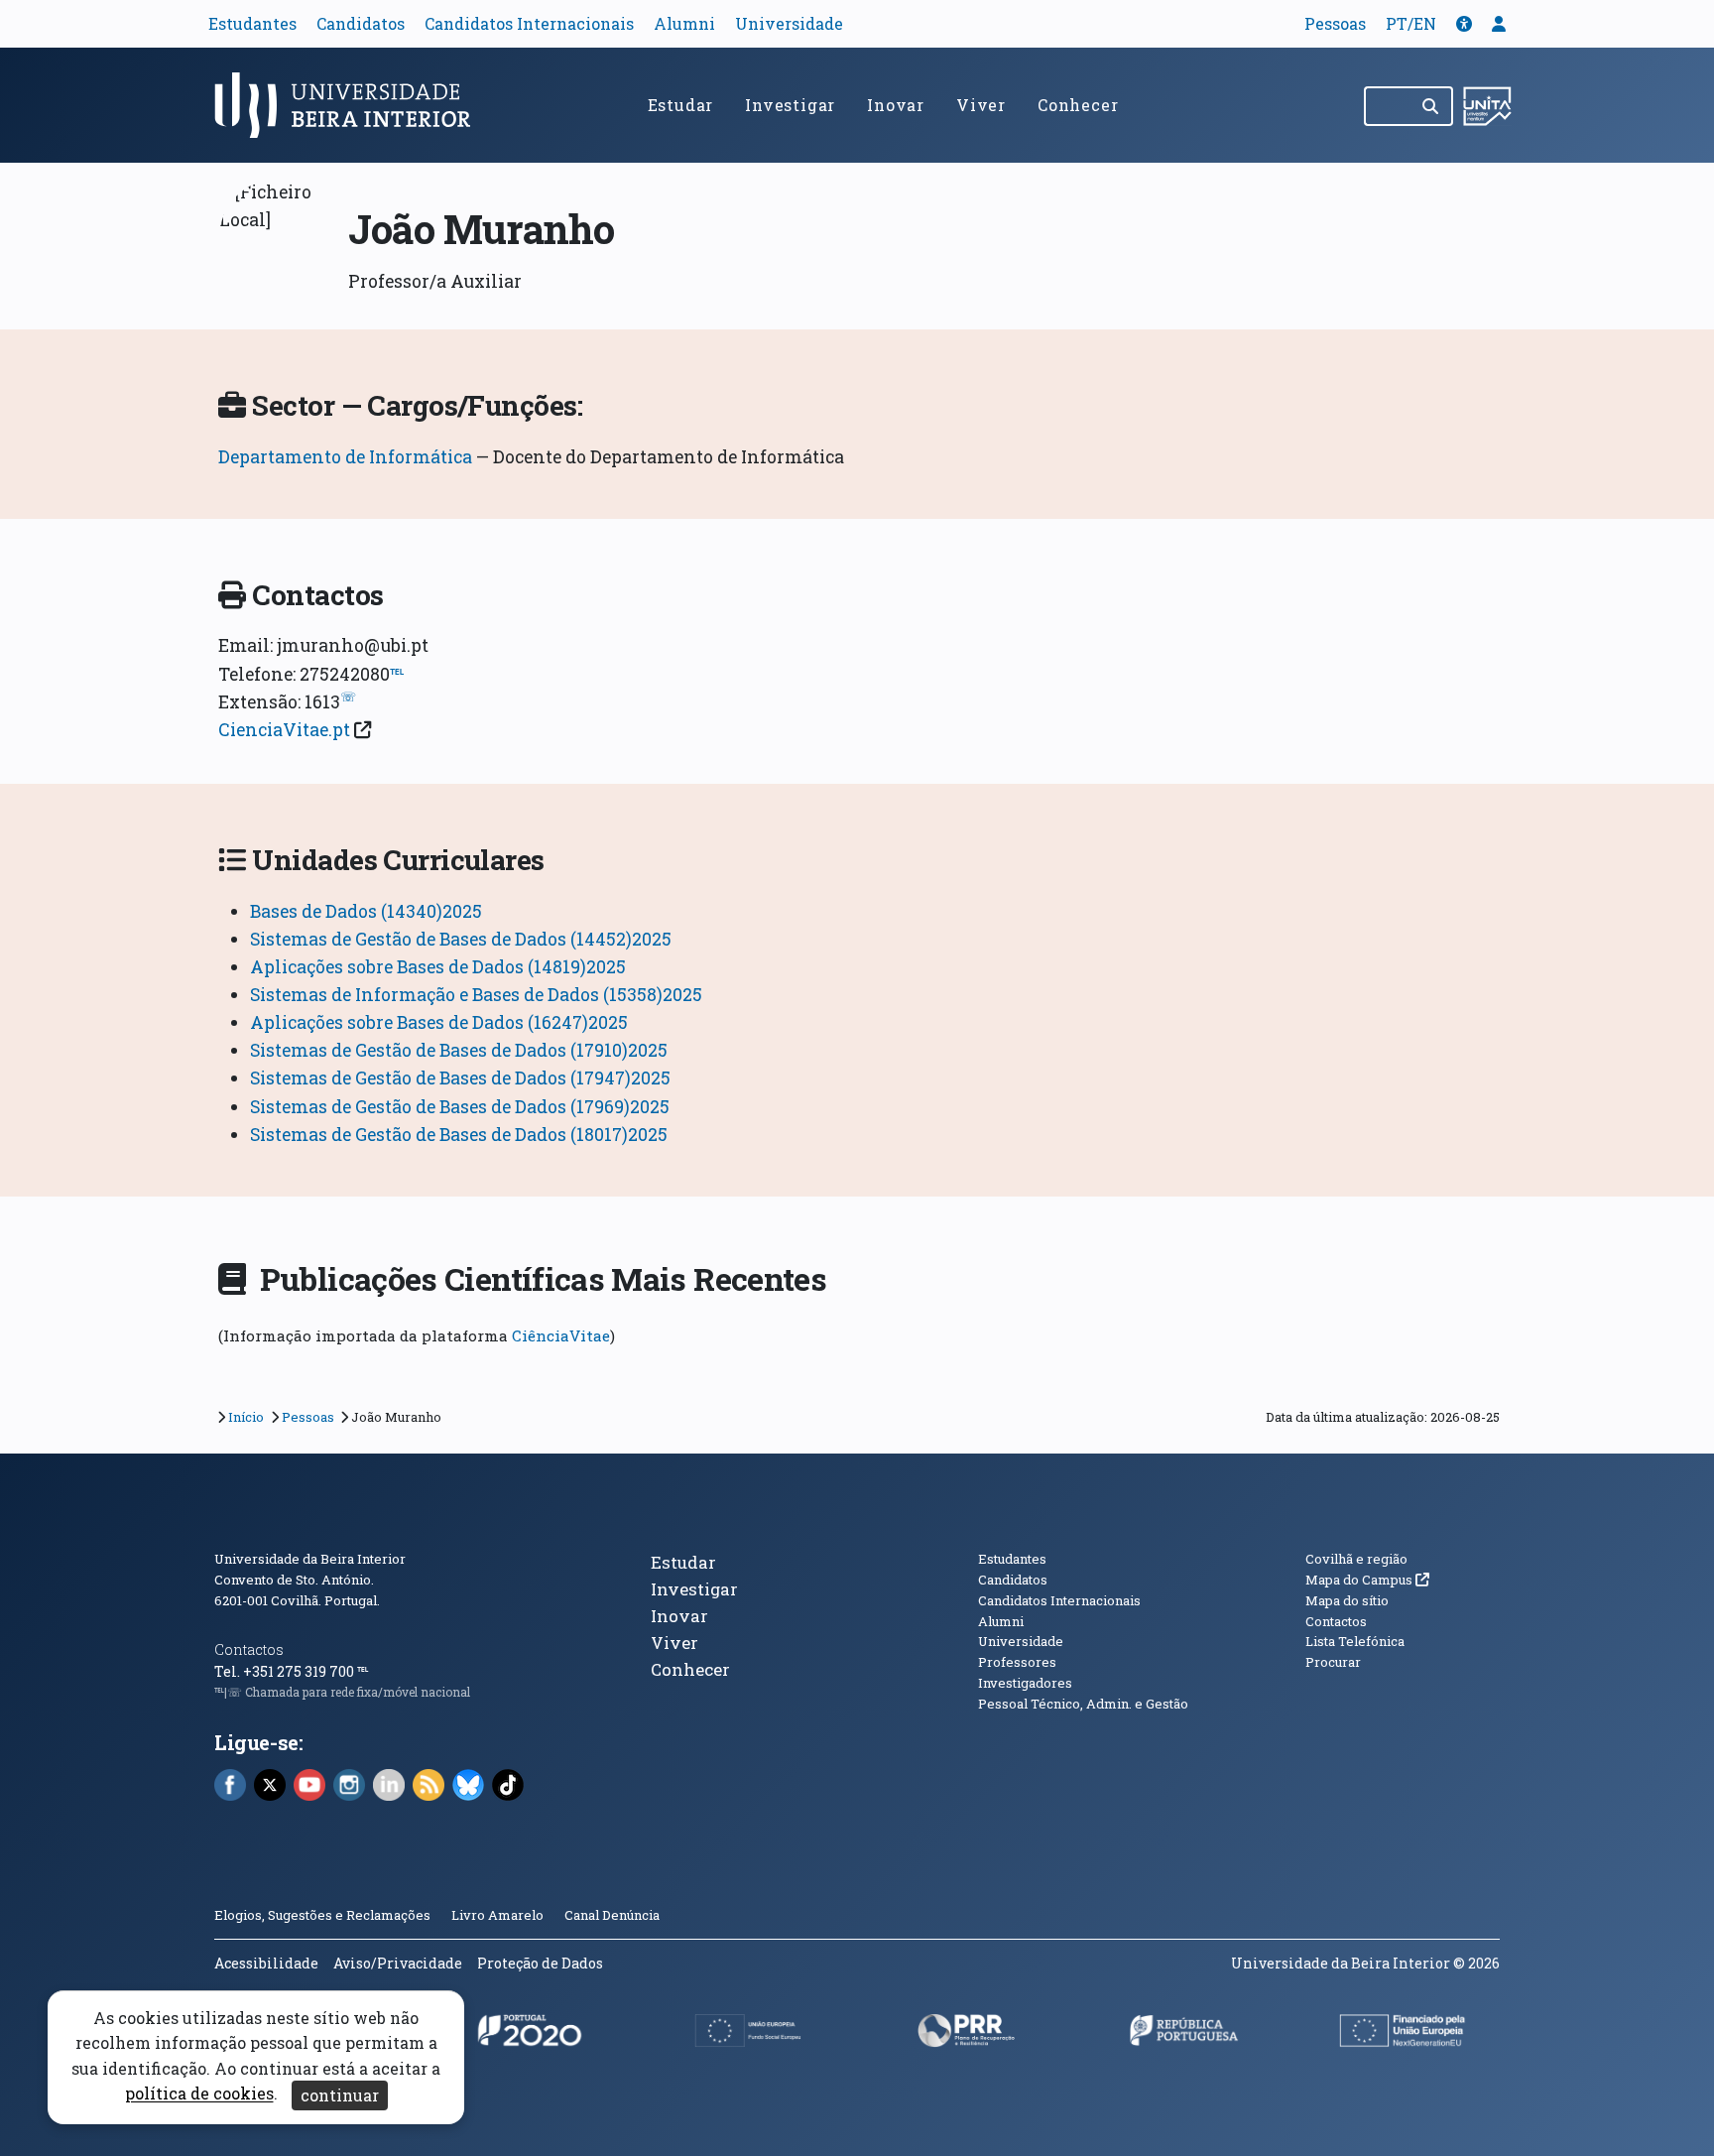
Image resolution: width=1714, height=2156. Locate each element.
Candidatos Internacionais (529, 23)
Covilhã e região (1356, 1559)
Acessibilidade (266, 1963)
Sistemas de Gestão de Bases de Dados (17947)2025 (460, 1078)
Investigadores (1025, 1683)
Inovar (896, 105)
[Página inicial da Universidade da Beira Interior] (351, 105)
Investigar (790, 105)
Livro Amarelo (499, 1915)
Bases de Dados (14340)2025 (366, 911)
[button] (1464, 23)
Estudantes (252, 23)
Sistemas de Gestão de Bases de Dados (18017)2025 (459, 1135)
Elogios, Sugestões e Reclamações (322, 1915)
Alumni (684, 23)
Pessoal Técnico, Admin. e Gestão (1083, 1704)
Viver (981, 105)
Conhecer (1078, 105)
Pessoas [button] (1335, 23)
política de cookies (199, 2094)
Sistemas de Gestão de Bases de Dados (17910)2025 (459, 1050)
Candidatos (361, 23)
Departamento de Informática (345, 457)
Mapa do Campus (1367, 1580)
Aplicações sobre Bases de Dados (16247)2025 (439, 1022)
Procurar (1333, 1662)
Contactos (249, 1649)
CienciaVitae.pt (284, 730)
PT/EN (1411, 23)
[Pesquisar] (1432, 106)
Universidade (789, 23)
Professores (1017, 1662)
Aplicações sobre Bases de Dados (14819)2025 (438, 967)
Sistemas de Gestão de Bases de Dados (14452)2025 (461, 939)
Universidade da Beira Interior (310, 1559)
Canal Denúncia (612, 1915)
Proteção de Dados (540, 1963)
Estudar (681, 105)
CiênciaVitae (561, 1335)
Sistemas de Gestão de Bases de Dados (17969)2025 (460, 1107)
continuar (340, 2095)
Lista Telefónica (1355, 1641)
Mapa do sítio (1347, 1600)
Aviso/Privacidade (398, 1963)
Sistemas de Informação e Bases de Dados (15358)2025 (476, 995)
